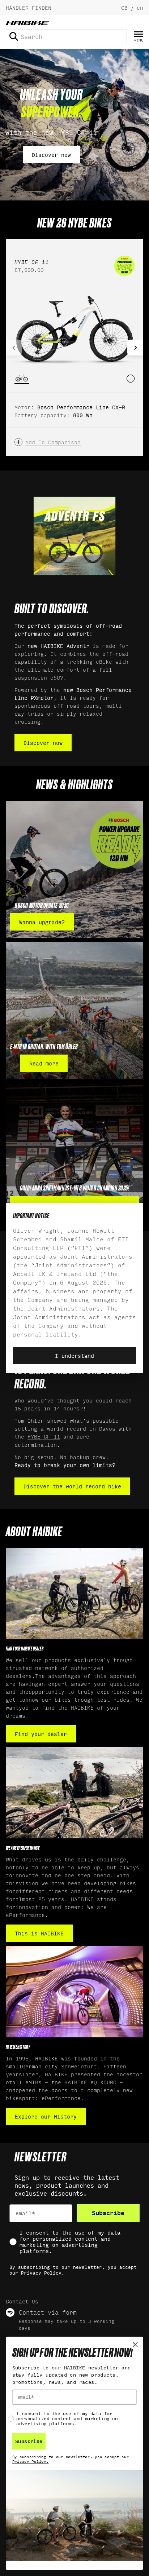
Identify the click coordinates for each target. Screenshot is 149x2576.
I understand (74, 1355)
